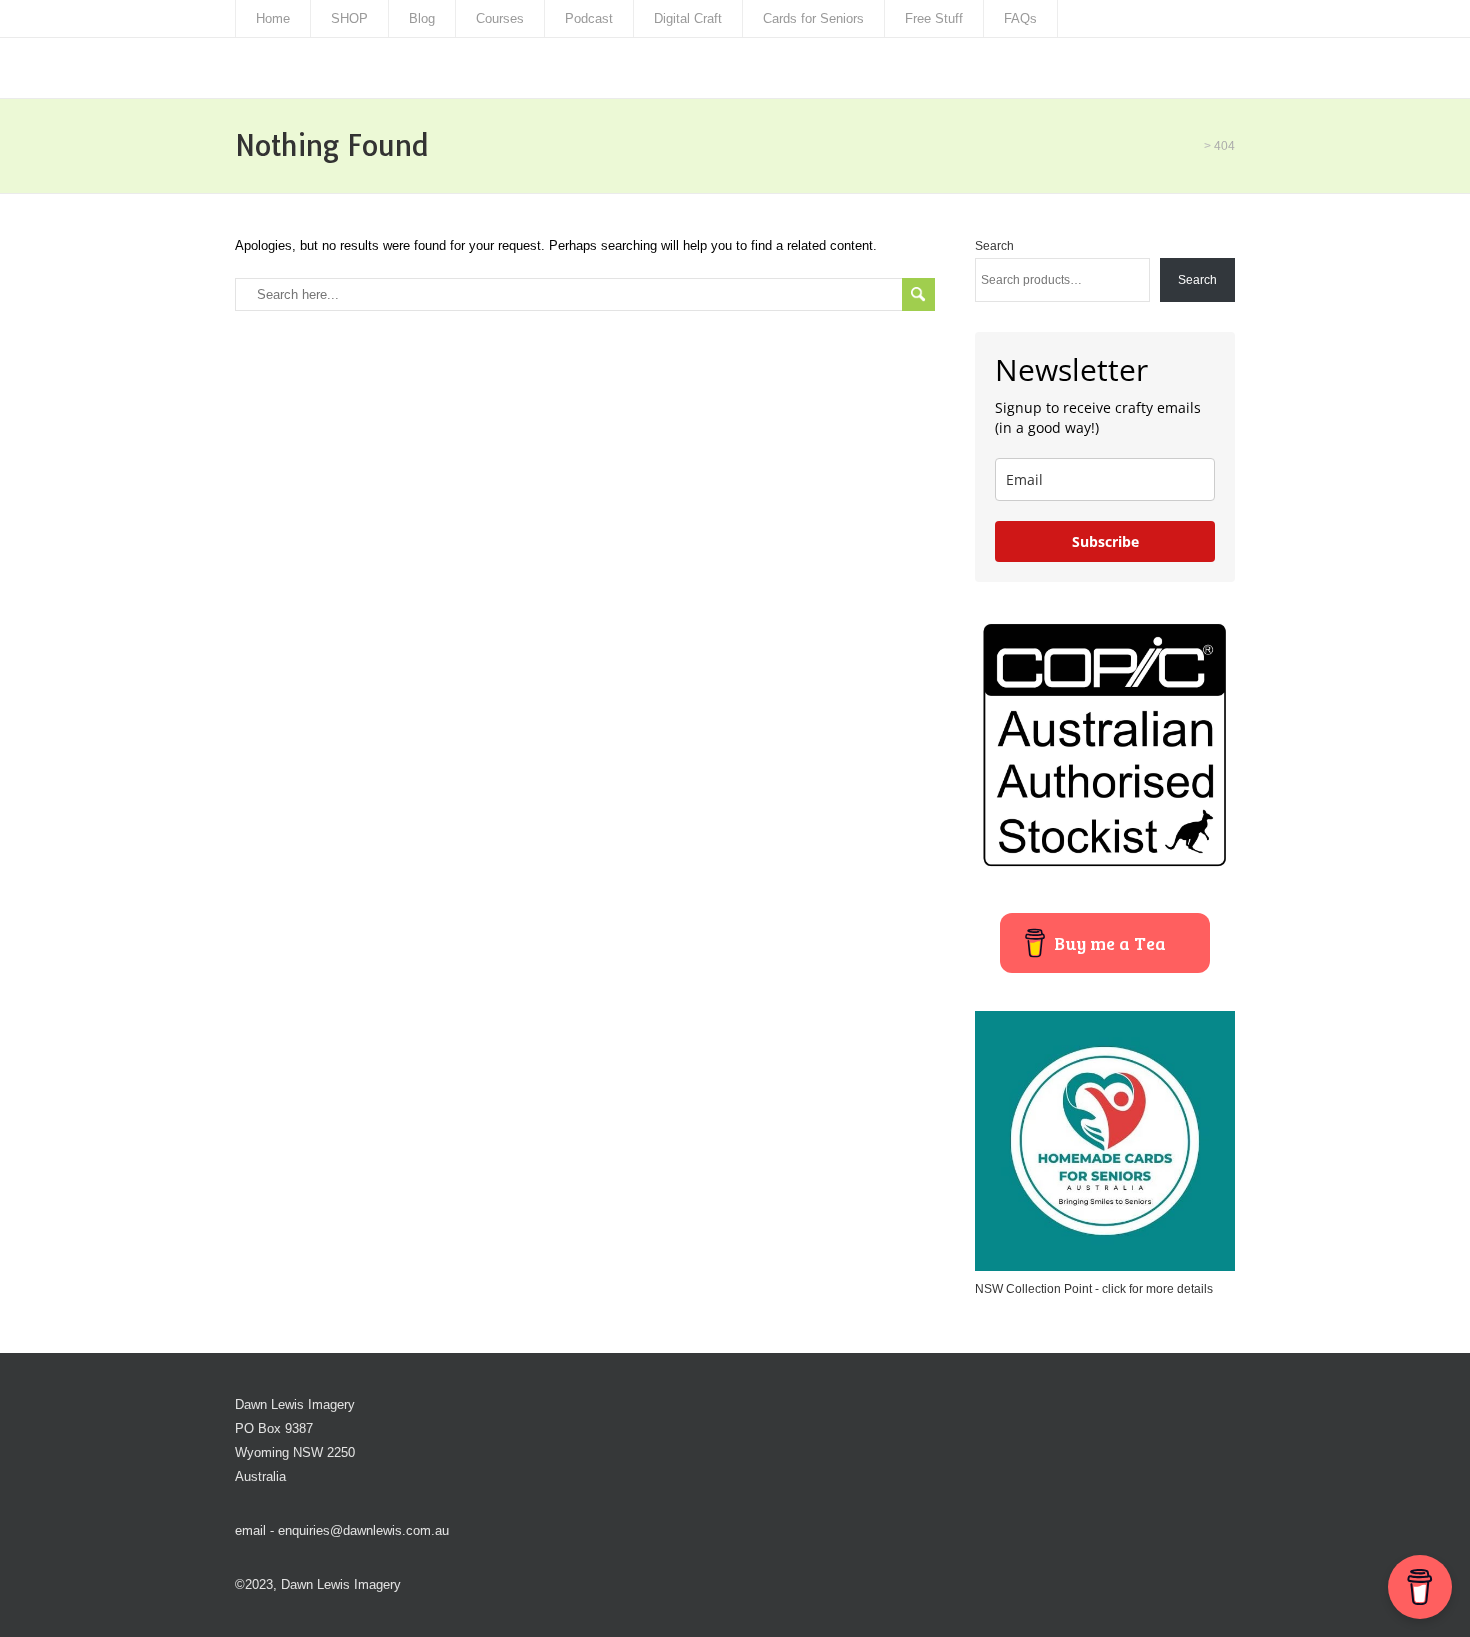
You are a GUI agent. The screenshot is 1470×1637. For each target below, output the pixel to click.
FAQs (1020, 18)
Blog (422, 18)
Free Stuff (934, 18)
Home (273, 18)
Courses (500, 18)
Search (994, 246)
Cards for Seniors (813, 18)
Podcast (589, 18)
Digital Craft (688, 18)
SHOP (349, 18)
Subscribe (1105, 541)
